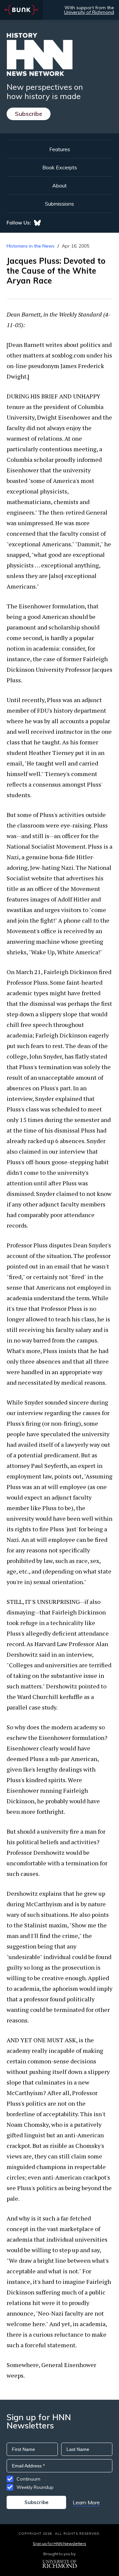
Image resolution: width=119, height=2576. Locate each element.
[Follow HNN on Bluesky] (37, 223)
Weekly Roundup (35, 2487)
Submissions (59, 204)
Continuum (28, 2479)
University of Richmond (89, 12)
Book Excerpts (60, 167)
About (59, 186)
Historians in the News (31, 246)
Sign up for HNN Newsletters (59, 2543)
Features (60, 149)
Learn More (86, 2502)
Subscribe (29, 114)
